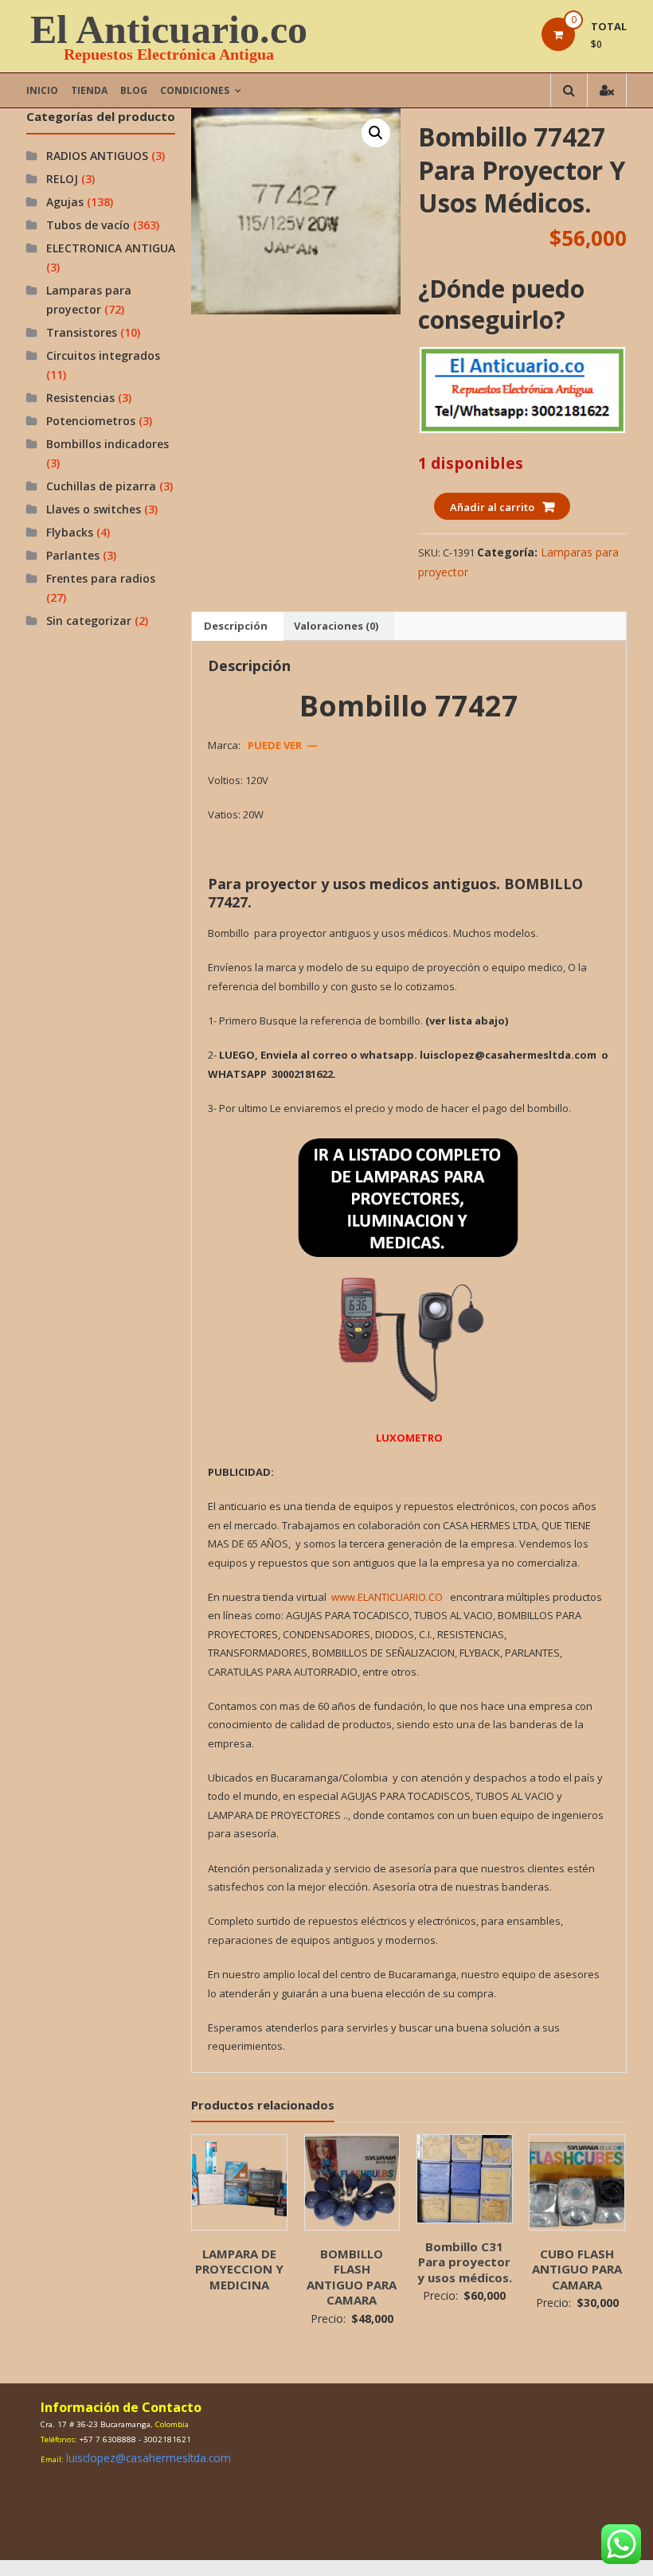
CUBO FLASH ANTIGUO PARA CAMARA (577, 2269)
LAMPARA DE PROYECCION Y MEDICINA (239, 2269)
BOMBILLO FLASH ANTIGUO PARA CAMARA (352, 2277)
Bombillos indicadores (108, 444)
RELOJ (62, 179)
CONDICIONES (195, 90)
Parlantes (73, 555)
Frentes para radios (101, 578)
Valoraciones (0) (336, 626)
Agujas (65, 202)
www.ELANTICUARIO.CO (387, 1597)
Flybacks (70, 532)
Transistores (82, 332)
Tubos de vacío (88, 225)
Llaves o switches (94, 509)
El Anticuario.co (169, 29)
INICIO (42, 90)
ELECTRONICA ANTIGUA (111, 248)
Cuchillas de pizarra (101, 486)
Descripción (236, 626)
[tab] (236, 626)
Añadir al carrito (492, 507)
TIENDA (89, 90)
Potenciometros (91, 421)
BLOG (134, 90)
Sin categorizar (89, 621)
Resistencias (80, 398)
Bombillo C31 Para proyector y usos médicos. (465, 2262)
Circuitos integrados (103, 355)
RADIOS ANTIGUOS (97, 156)
